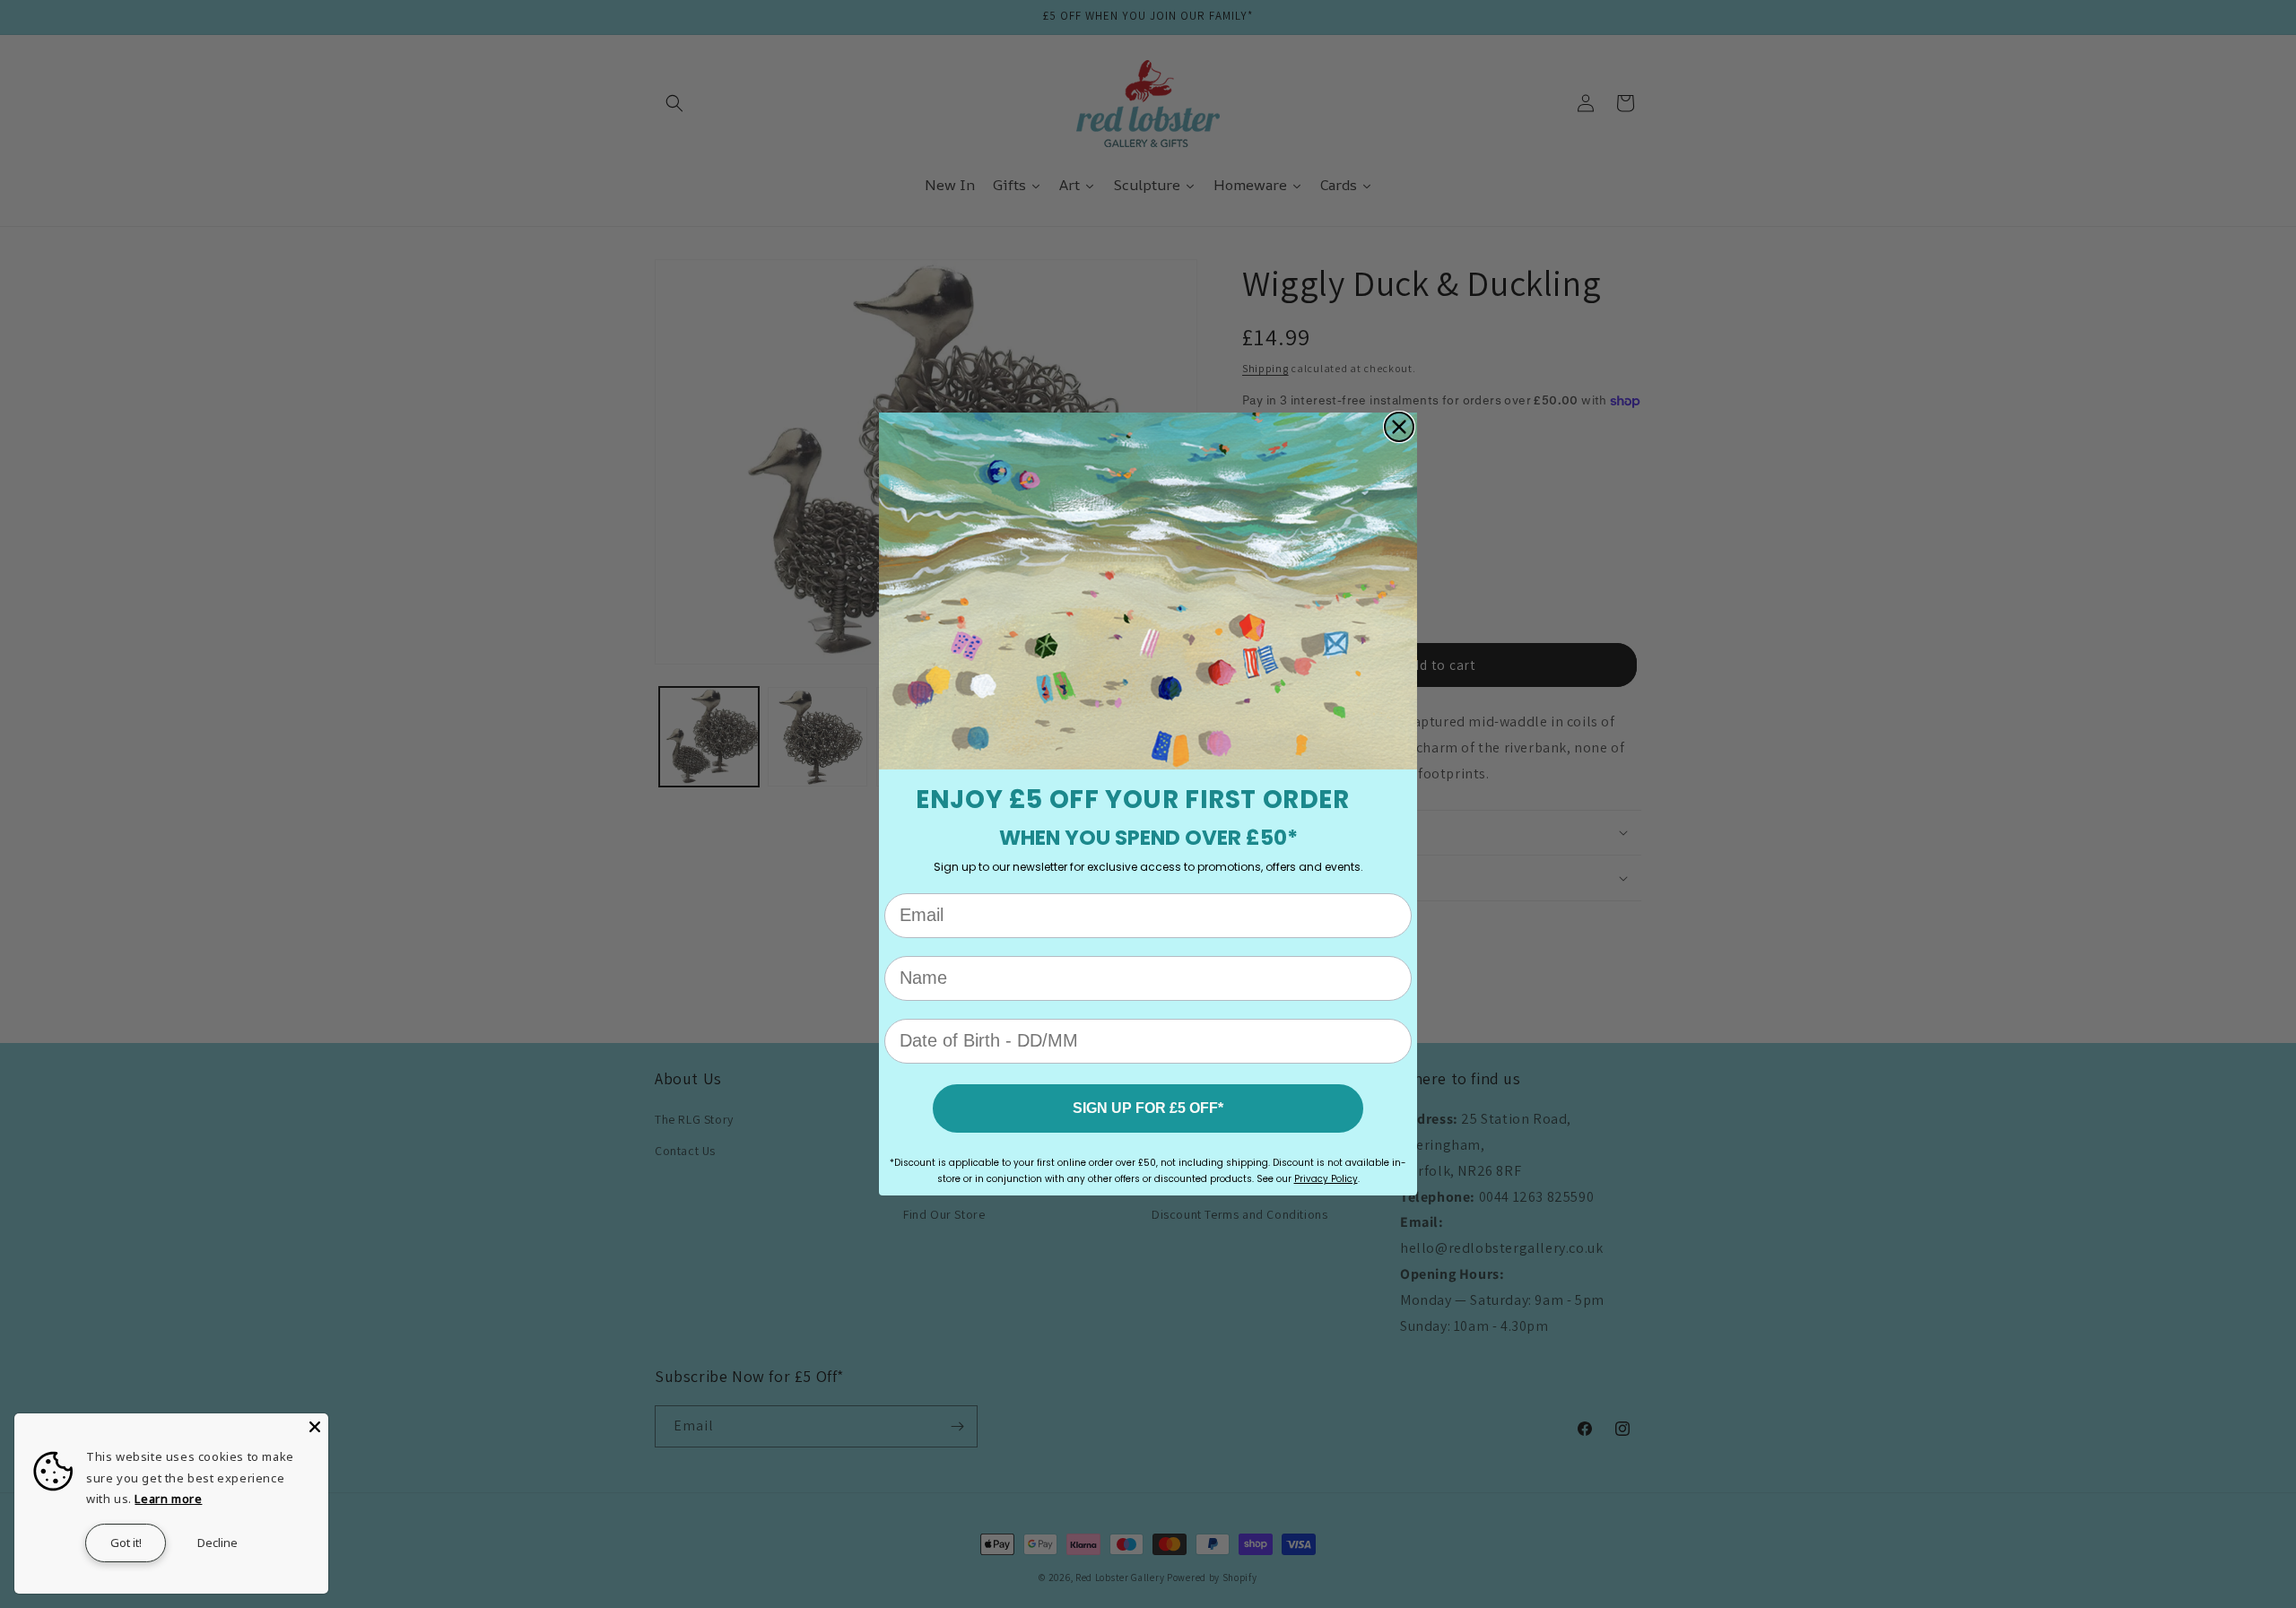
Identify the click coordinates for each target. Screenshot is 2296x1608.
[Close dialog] (1399, 427)
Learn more (168, 1499)
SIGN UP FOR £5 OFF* (1148, 1108)
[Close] (315, 1427)
